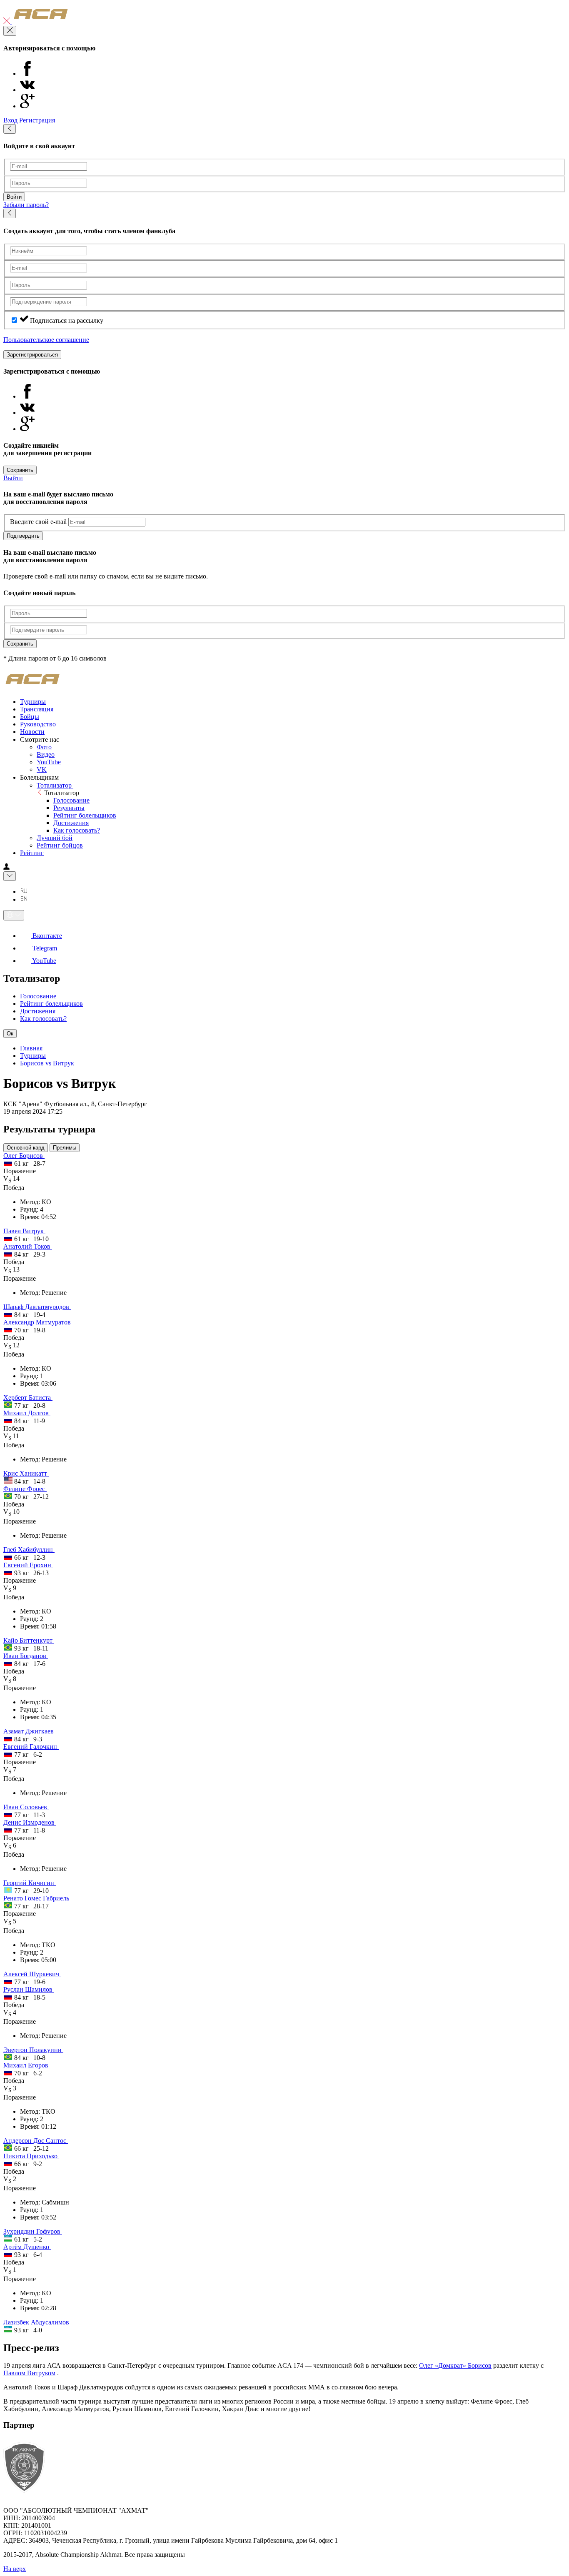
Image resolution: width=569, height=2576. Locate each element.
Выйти (13, 478)
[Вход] (6, 867)
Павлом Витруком (29, 2373)
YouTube (49, 762)
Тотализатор (55, 785)
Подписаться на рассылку (67, 320)
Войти (14, 197)
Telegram (44, 948)
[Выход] (7, 22)
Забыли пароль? (26, 205)
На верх (15, 2569)
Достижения (71, 823)
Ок (10, 1034)
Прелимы (65, 1148)
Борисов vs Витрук (47, 1063)
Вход (10, 120)
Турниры (33, 1056)
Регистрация (37, 120)
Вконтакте (46, 936)
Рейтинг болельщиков (85, 815)
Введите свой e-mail (38, 522)
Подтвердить (23, 536)
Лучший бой (55, 838)
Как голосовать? (77, 830)
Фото (44, 747)
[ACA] (41, 22)
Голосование (71, 800)
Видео (46, 754)
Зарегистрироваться (32, 355)
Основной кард (26, 1148)
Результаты (69, 808)
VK (42, 769)
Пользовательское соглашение (46, 340)
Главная (31, 1048)
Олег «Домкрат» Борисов (455, 2365)
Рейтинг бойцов (60, 845)
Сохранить (20, 470)
